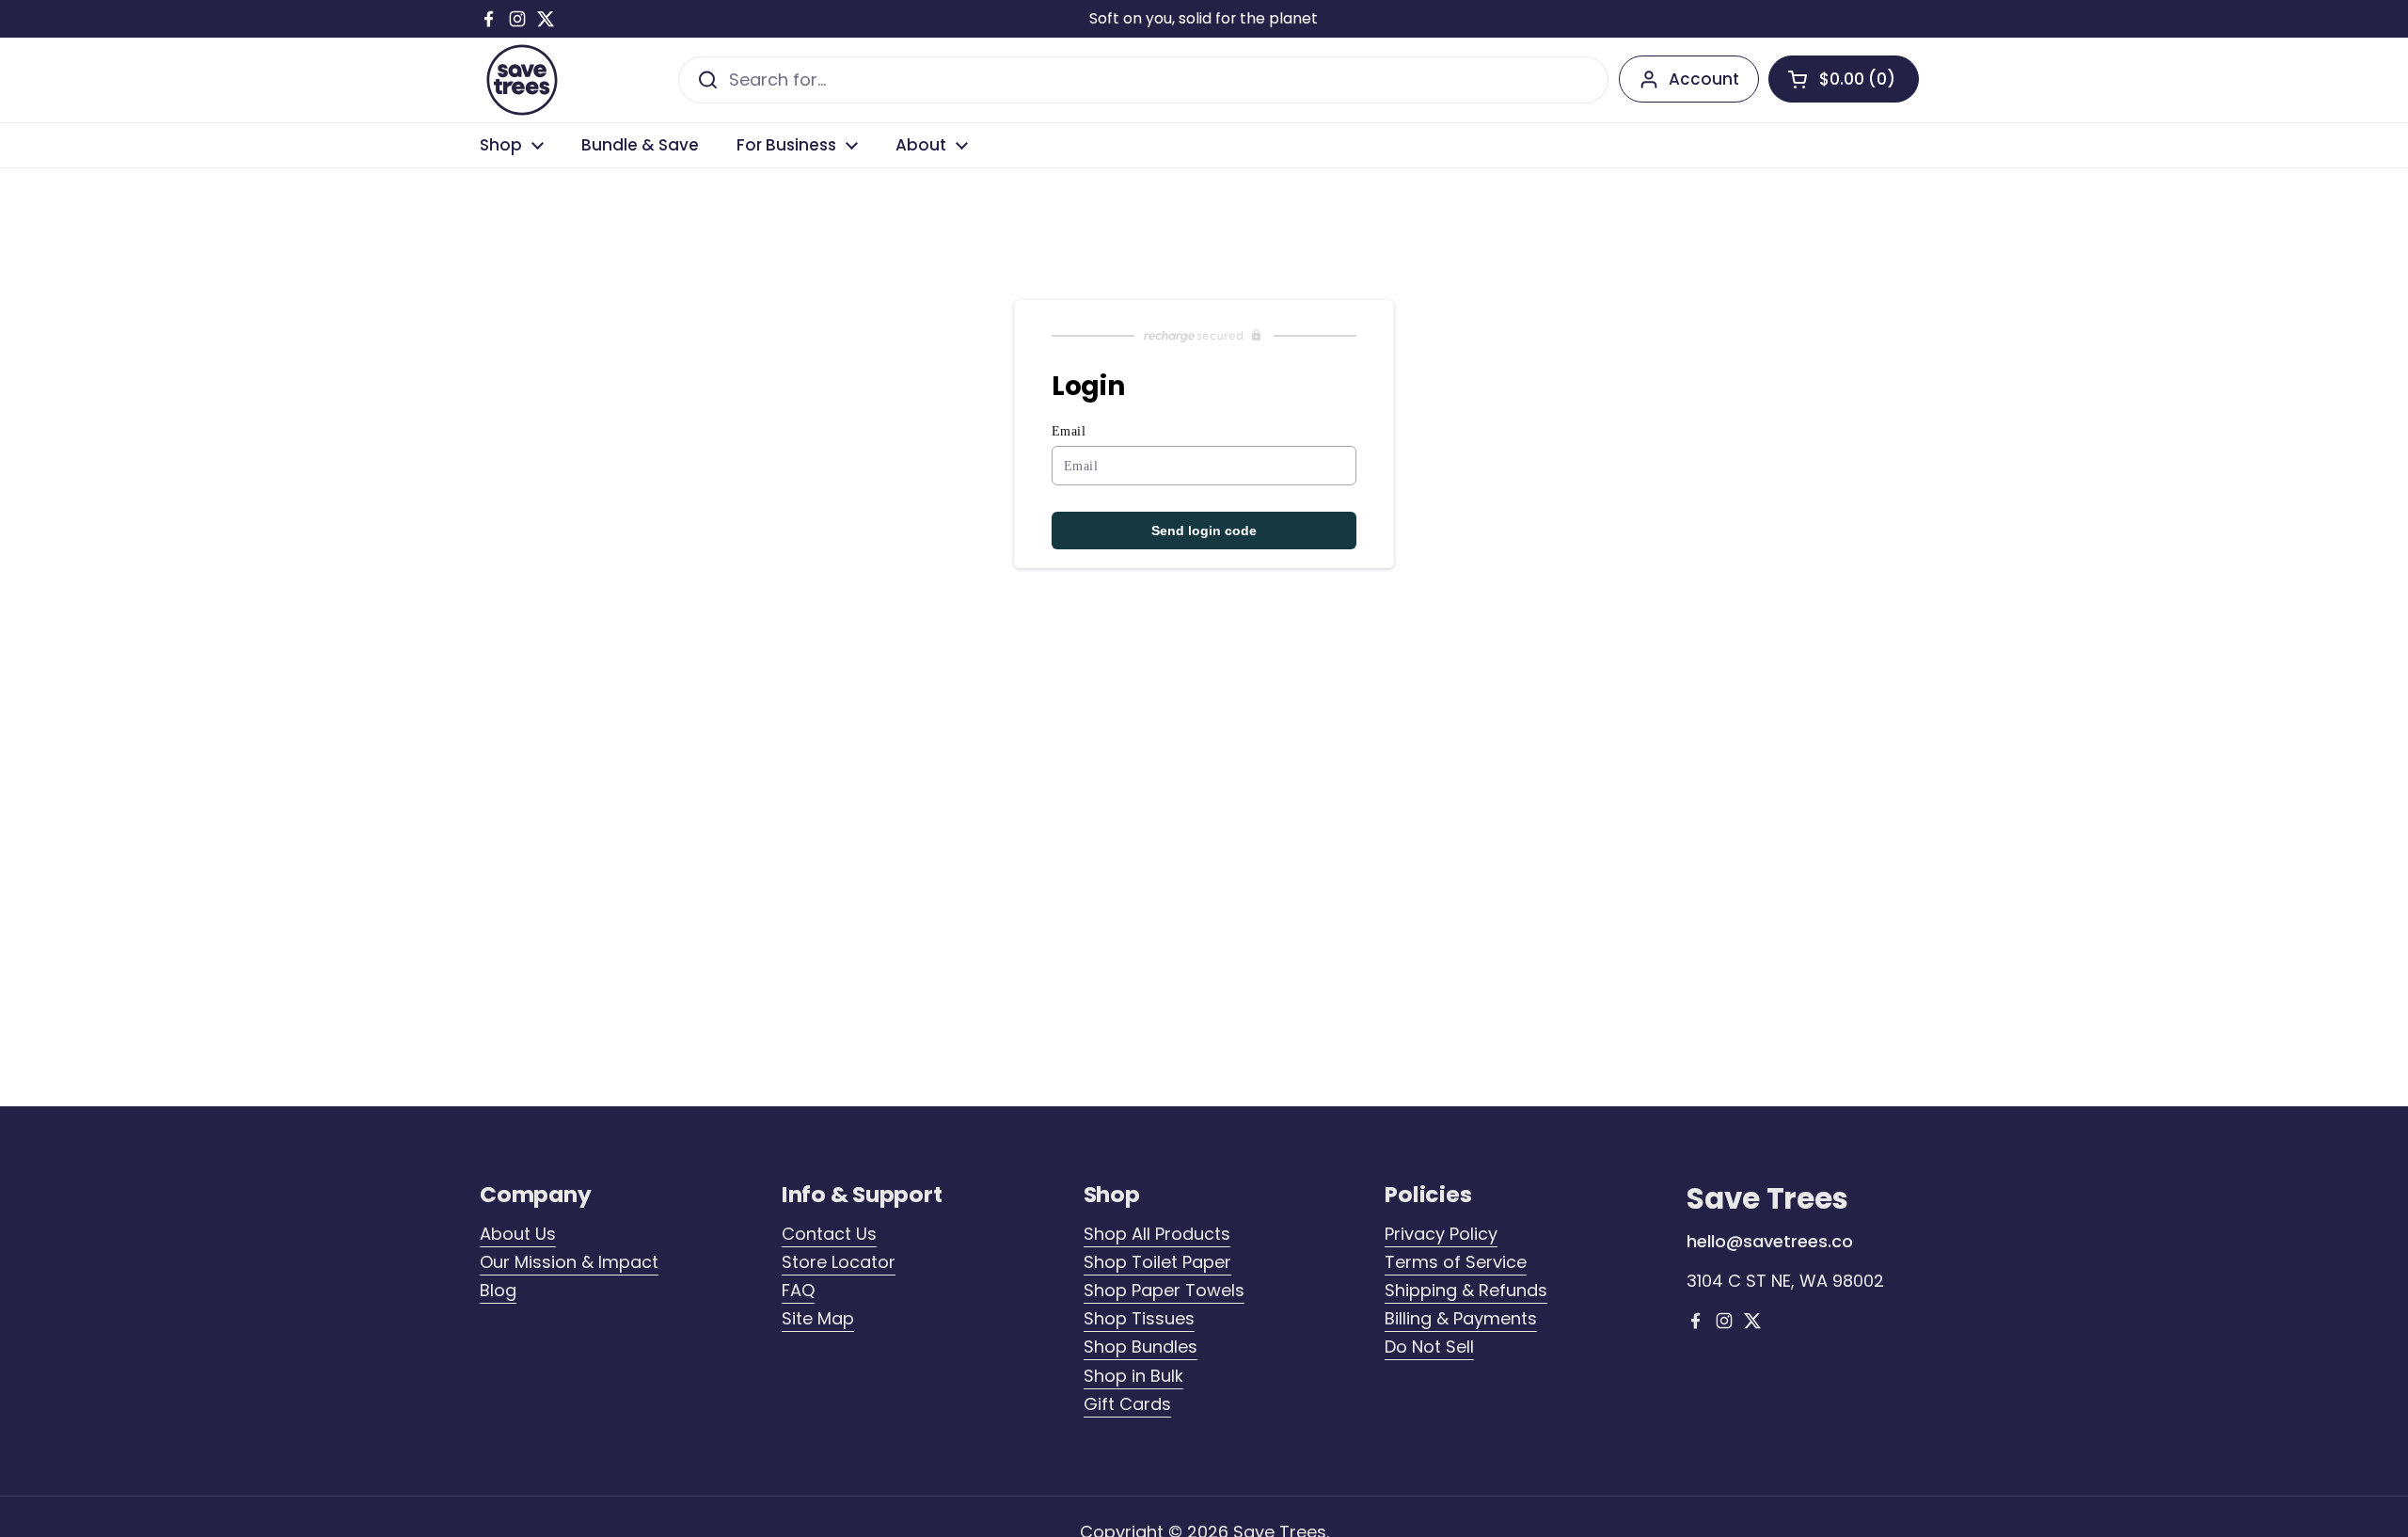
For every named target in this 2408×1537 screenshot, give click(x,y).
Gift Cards (1127, 1404)
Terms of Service (1456, 1262)
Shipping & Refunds (1466, 1290)
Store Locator (839, 1262)
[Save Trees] (522, 80)
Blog (498, 1290)
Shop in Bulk (1133, 1376)
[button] (1844, 79)
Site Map (818, 1318)
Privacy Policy (1441, 1234)
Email (1069, 431)
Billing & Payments (1461, 1318)
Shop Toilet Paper (1157, 1262)
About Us (518, 1234)
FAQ (798, 1290)
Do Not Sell (1429, 1347)
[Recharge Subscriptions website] (1204, 336)
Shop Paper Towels (1164, 1290)
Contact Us (829, 1234)
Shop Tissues (1139, 1318)
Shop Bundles (1141, 1347)
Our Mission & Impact (569, 1262)
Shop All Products (1157, 1234)
